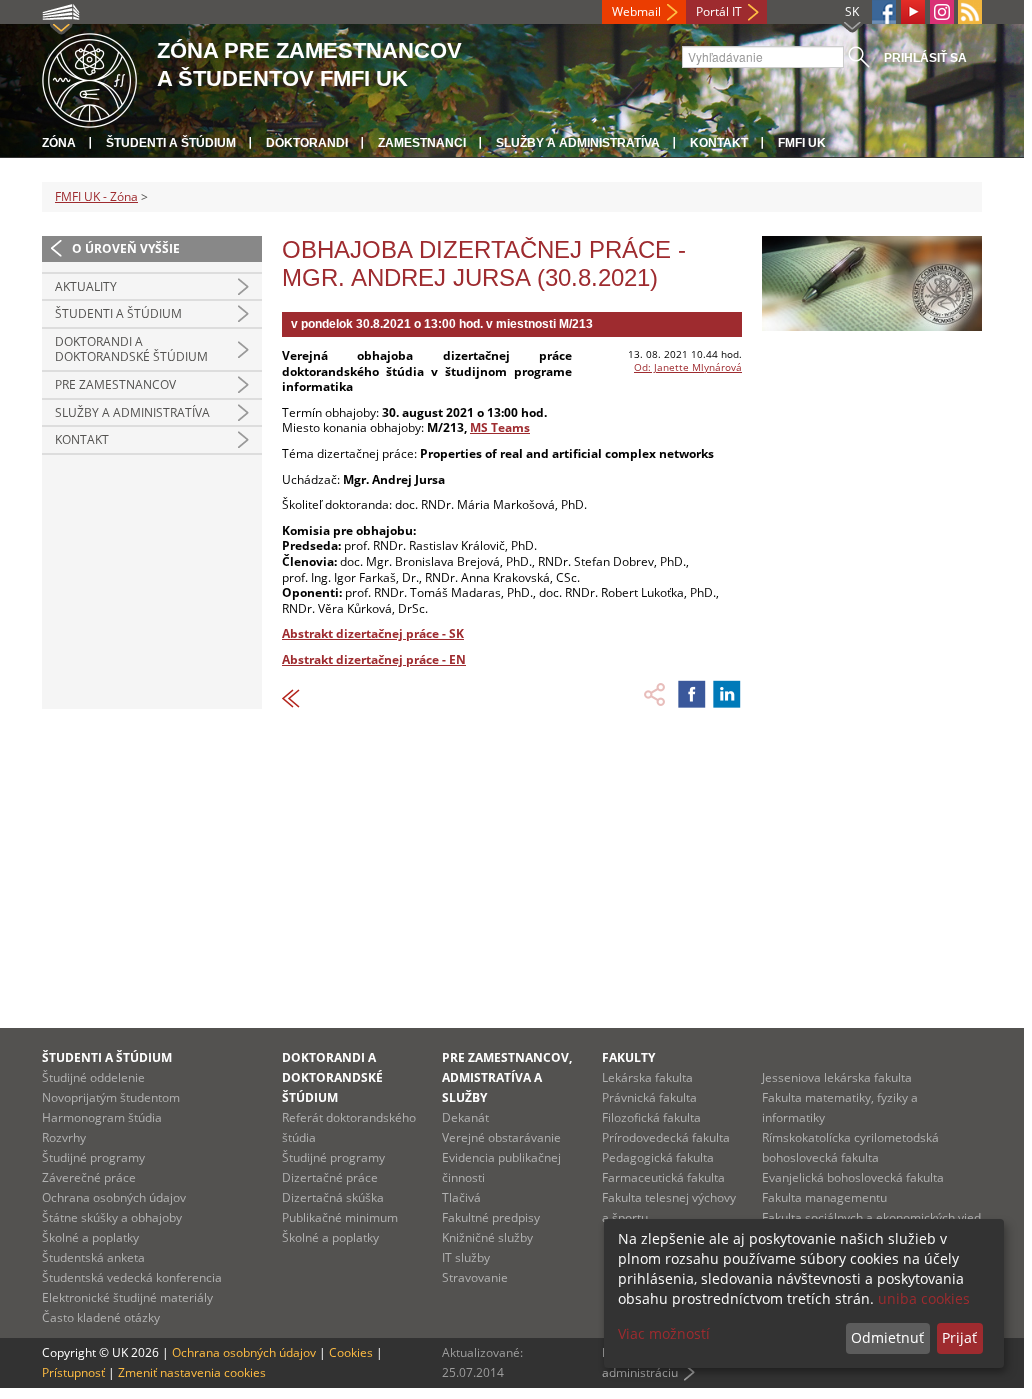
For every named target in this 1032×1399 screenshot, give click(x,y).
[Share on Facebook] (692, 694)
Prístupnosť (73, 1372)
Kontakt (719, 143)
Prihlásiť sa (925, 58)
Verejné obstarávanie (501, 1137)
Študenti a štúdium (171, 143)
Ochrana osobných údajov (114, 1197)
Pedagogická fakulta (658, 1157)
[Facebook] (884, 12)
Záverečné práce (89, 1177)
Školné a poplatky (90, 1237)
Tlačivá (461, 1197)
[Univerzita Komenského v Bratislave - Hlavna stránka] (89, 77)
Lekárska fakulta (647, 1077)
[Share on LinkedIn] (727, 694)
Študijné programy (93, 1157)
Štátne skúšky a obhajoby (112, 1217)
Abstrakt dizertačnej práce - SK (373, 633)
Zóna (59, 143)
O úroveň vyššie (126, 248)
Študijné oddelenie (93, 1077)
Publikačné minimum (340, 1217)
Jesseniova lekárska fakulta (837, 1077)
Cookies (351, 1352)
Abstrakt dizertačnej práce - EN (374, 659)
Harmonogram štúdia (102, 1117)
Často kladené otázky (101, 1317)
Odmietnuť (887, 1337)
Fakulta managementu (824, 1197)
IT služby (466, 1257)
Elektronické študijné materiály (127, 1297)
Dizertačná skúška (333, 1197)
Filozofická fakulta (651, 1117)
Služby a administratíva (578, 143)
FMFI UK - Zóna (96, 196)
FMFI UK (802, 143)
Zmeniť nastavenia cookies (192, 1372)
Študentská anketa (93, 1257)
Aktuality (86, 286)
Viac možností (664, 1333)
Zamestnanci (422, 143)
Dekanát (465, 1117)
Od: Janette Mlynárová (688, 367)
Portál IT (719, 11)
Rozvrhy (64, 1137)
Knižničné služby (487, 1237)
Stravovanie (475, 1277)
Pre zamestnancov (115, 384)
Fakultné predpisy (491, 1217)
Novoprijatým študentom (111, 1097)
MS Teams (500, 427)
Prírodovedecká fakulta (666, 1137)
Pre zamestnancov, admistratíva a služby (507, 1077)
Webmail (636, 11)
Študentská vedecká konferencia (132, 1277)
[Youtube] (913, 12)
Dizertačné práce (330, 1177)
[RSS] (970, 12)
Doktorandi (307, 143)
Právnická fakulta (649, 1097)
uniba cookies (924, 1298)
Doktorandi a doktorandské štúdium (131, 349)
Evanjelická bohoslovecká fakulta (853, 1177)
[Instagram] (942, 12)
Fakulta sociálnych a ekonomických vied (871, 1217)
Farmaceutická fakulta (663, 1177)
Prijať (959, 1337)
